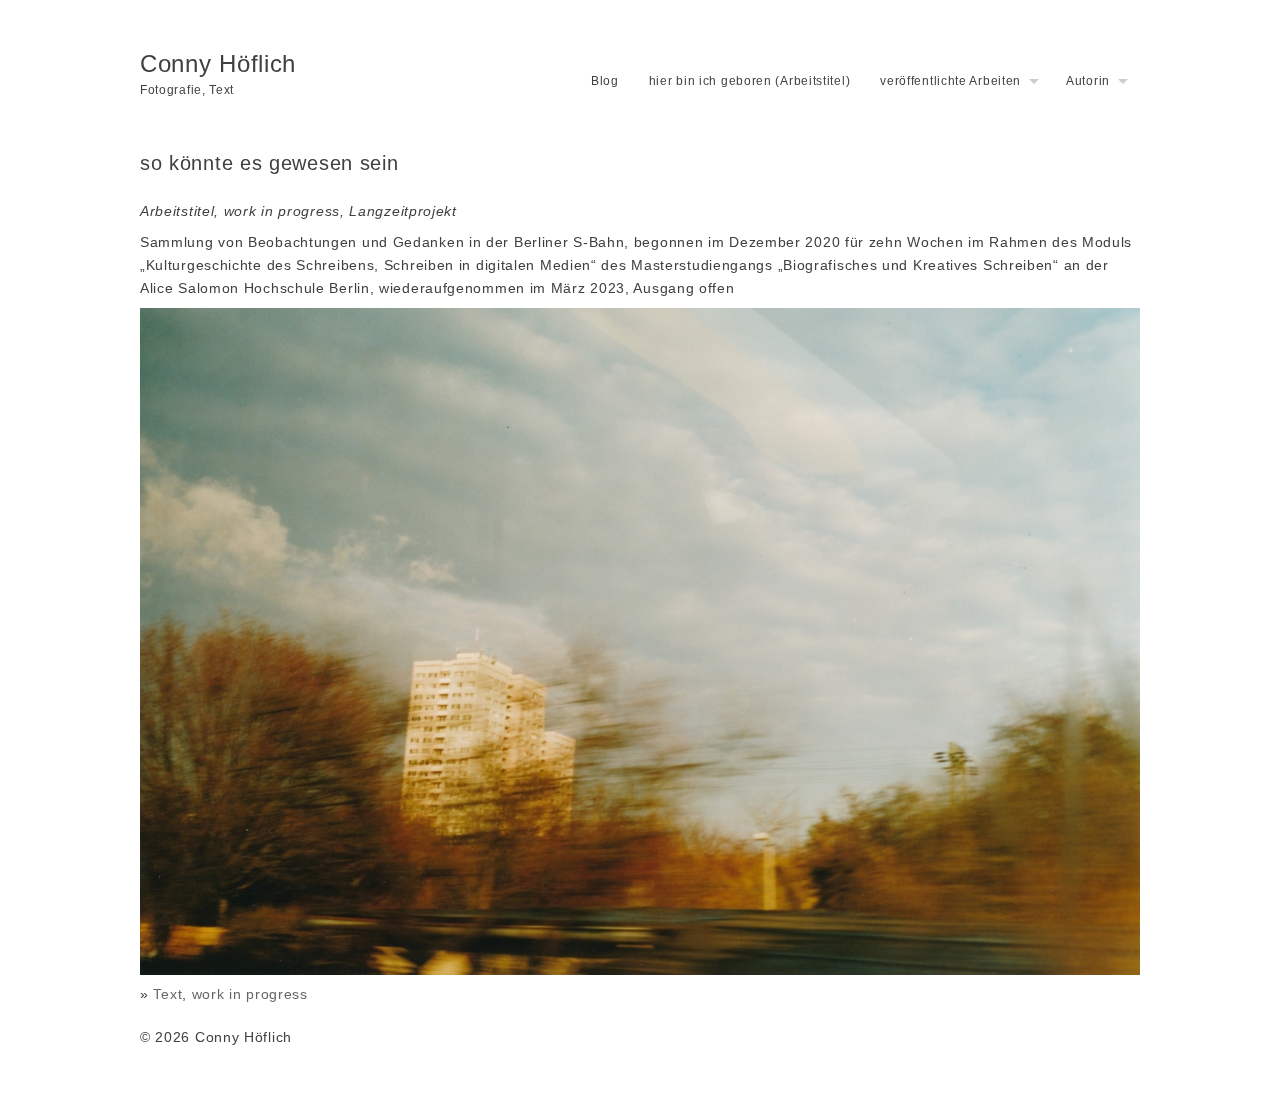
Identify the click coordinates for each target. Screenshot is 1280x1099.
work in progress (250, 994)
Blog (605, 81)
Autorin (1088, 81)
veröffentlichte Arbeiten (950, 81)
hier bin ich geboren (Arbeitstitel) (750, 81)
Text (167, 994)
